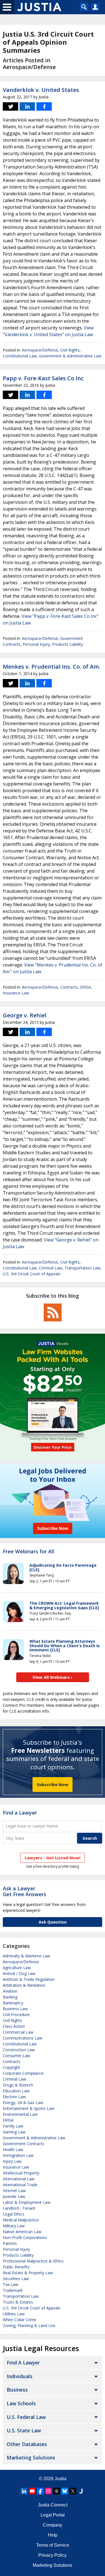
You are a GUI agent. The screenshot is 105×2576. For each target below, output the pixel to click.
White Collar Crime (20, 2320)
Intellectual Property (21, 2173)
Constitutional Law (20, 356)
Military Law (14, 2226)
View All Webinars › (53, 1677)
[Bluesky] (65, 2491)
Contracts (69, 987)
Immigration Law (18, 2155)
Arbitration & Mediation (24, 1985)
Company (53, 2525)
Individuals (20, 2376)
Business (17, 2390)
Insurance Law (16, 993)
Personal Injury (36, 644)
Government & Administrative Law (70, 356)
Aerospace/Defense (40, 350)
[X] (73, 2491)
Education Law (16, 2091)
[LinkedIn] (24, 2491)
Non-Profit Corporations (25, 2237)
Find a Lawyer (20, 1813)
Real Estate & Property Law (28, 2273)
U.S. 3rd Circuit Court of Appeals (32, 1274)
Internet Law (14, 2191)
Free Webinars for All (29, 1552)
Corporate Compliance (23, 2073)
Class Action (14, 2026)
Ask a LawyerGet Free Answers (25, 1891)
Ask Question (53, 1922)
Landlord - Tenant (19, 2208)
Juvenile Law (14, 2196)
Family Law (13, 2126)
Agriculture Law (17, 1968)
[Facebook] (40, 2491)
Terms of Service (53, 2545)
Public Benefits (16, 2267)
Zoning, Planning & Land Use (29, 2325)
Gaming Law (14, 2132)
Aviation (10, 1991)
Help (53, 2535)
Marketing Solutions (31, 2458)
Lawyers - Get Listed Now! (53, 1858)
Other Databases (27, 2444)
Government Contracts (24, 2144)
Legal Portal (53, 2515)
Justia (60, 2479)
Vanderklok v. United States (41, 90)
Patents (10, 2243)
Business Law (15, 2009)
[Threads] (57, 2491)
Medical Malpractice (21, 2220)
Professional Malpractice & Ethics (33, 2261)
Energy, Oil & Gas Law (23, 2103)
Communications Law (23, 2038)
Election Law (14, 2097)
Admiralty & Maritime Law (26, 1956)
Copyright (11, 2067)
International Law (19, 2179)
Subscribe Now (53, 1784)
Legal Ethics (14, 2214)
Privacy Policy (53, 2555)
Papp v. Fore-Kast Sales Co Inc (43, 378)
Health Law (13, 2149)
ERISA (85, 987)
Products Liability (67, 644)
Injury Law (12, 2161)
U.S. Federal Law (26, 2417)
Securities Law (16, 2279)
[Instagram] (48, 2491)
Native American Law (22, 2232)
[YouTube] (32, 2491)
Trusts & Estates (18, 2302)
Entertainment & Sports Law (29, 2108)
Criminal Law (51, 1268)
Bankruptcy (13, 2003)
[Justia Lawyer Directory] (81, 2491)
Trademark (13, 2290)
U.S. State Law (24, 2430)
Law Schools (21, 2403)
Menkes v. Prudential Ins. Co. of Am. (52, 667)
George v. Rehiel (25, 1015)
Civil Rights (70, 350)
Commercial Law (18, 2032)
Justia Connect (53, 2505)
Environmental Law (20, 2114)
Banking (10, 1997)
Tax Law (11, 2284)
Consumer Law (17, 2056)
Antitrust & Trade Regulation (29, 1979)
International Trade (20, 2185)
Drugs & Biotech (18, 2085)
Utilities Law (14, 2314)
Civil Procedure (16, 2014)
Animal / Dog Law (19, 1973)
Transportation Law (82, 1268)
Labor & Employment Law (27, 2202)
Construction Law (19, 2050)
